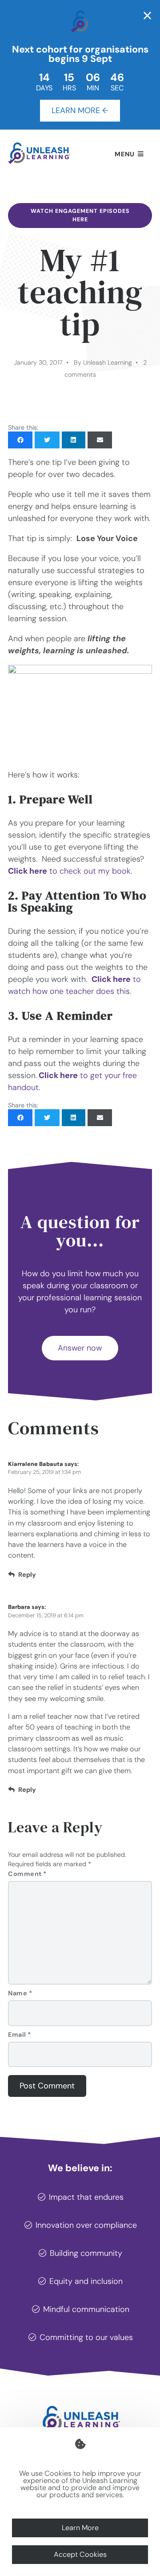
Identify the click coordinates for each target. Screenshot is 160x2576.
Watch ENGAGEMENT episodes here (80, 215)
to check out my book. (70, 871)
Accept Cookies (80, 2554)
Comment (27, 1874)
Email (20, 2035)
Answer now (80, 1348)
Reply (27, 1575)
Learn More (80, 2528)
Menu (125, 154)
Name (20, 1993)
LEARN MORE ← (80, 110)
